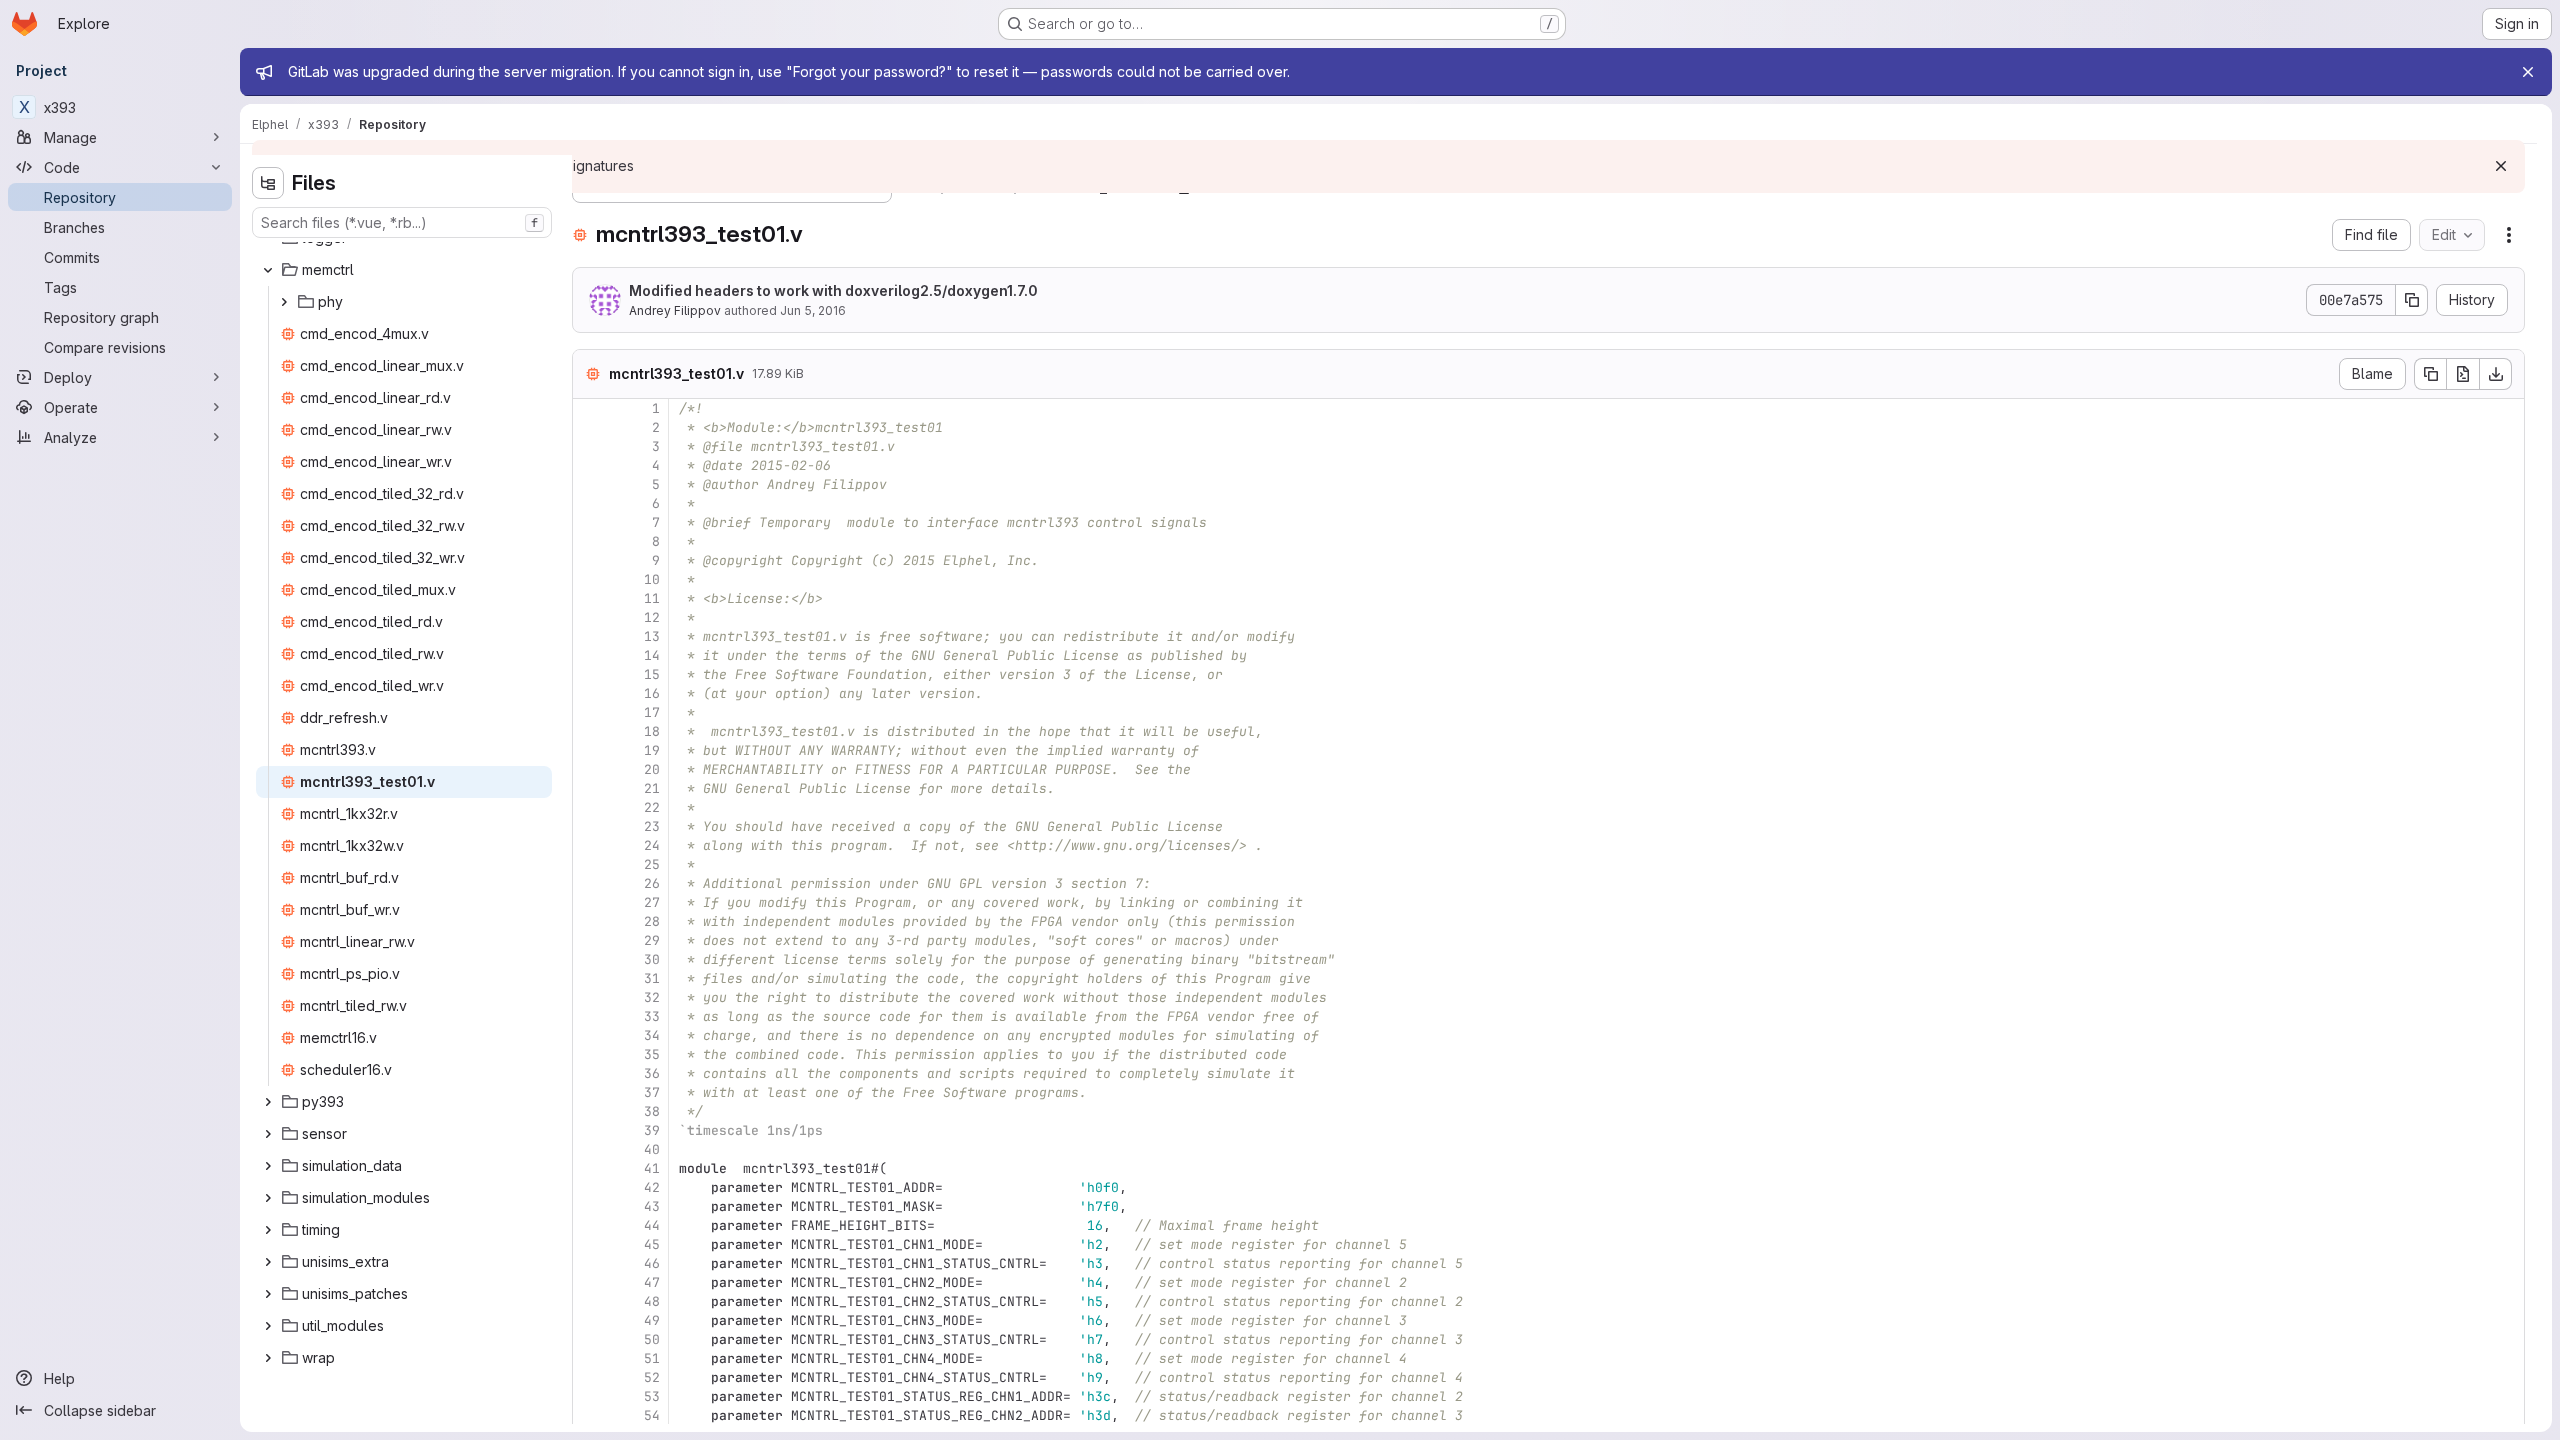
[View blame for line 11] (590, 598)
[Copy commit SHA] (2412, 300)
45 (652, 1244)
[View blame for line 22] (590, 807)
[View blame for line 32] (590, 997)
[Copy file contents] (2430, 374)
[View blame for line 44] (590, 1225)
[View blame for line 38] (590, 1111)
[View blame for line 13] (590, 636)
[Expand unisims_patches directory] (268, 1294)
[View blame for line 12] (590, 617)
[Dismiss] (2501, 166)
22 (652, 807)
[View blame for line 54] (590, 1415)
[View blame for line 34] (590, 1035)
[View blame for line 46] (590, 1263)
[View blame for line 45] (590, 1244)
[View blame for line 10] (590, 579)
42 (652, 1187)
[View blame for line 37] (590, 1092)
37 (652, 1092)
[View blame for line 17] (590, 712)
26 (652, 883)
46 (652, 1263)
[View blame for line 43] (590, 1206)
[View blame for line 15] (590, 674)
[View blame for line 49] (590, 1320)
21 (652, 788)
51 (652, 1358)
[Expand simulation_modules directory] (268, 1198)
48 (652, 1301)
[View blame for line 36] (590, 1073)
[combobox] (402, 222)
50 (652, 1339)
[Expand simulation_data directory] (268, 1166)
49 (652, 1320)
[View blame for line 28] (590, 921)
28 (652, 921)
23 (652, 826)
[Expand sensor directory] (268, 1134)
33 (652, 1016)
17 (652, 712)
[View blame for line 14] (590, 655)
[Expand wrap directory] (268, 1358)
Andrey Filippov (675, 310)
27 (652, 902)
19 (652, 750)
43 (652, 1206)
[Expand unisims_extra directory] (268, 1262)
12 (652, 617)
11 (652, 598)
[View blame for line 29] (590, 940)
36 (652, 1073)
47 (652, 1282)
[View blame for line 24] (590, 845)
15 (652, 674)
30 (652, 959)
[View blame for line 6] (590, 503)
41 (652, 1168)
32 (652, 997)
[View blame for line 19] (590, 750)
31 (652, 978)
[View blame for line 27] (590, 902)
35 (652, 1054)
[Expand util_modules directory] (268, 1326)
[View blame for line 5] (590, 484)
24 (652, 845)
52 (652, 1377)
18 (652, 731)
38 (652, 1111)
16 (652, 693)
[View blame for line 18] (590, 731)
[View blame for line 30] (590, 959)
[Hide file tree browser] (268, 183)
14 (652, 655)
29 (652, 940)
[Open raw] (2463, 374)
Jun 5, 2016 (813, 310)
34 (652, 1035)
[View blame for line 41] (590, 1168)
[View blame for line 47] (590, 1282)
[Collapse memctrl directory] (268, 270)
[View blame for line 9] (590, 560)
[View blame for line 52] (590, 1377)
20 (652, 769)
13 (652, 636)
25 (652, 864)
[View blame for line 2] (590, 427)
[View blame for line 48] (590, 1301)
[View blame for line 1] (590, 408)
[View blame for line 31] (590, 978)
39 (652, 1130)
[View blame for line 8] (590, 541)
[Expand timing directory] (268, 1230)
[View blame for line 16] (590, 693)
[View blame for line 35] (590, 1054)
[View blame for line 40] (590, 1149)
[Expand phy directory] (284, 302)
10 (652, 579)
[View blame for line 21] (590, 788)
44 (652, 1225)
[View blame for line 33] (590, 1016)
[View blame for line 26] (590, 883)
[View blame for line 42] (590, 1187)
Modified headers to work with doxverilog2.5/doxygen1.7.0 (833, 290)
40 (652, 1149)
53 (652, 1396)
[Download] (2496, 374)
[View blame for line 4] (590, 465)
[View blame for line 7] (590, 522)
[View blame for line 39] (590, 1130)
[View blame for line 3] (590, 446)
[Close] (2528, 72)
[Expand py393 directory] (268, 1102)
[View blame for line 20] (590, 769)
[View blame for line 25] (590, 864)
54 (652, 1415)
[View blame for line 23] (590, 826)
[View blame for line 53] (590, 1396)
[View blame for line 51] (590, 1358)
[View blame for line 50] (590, 1339)
